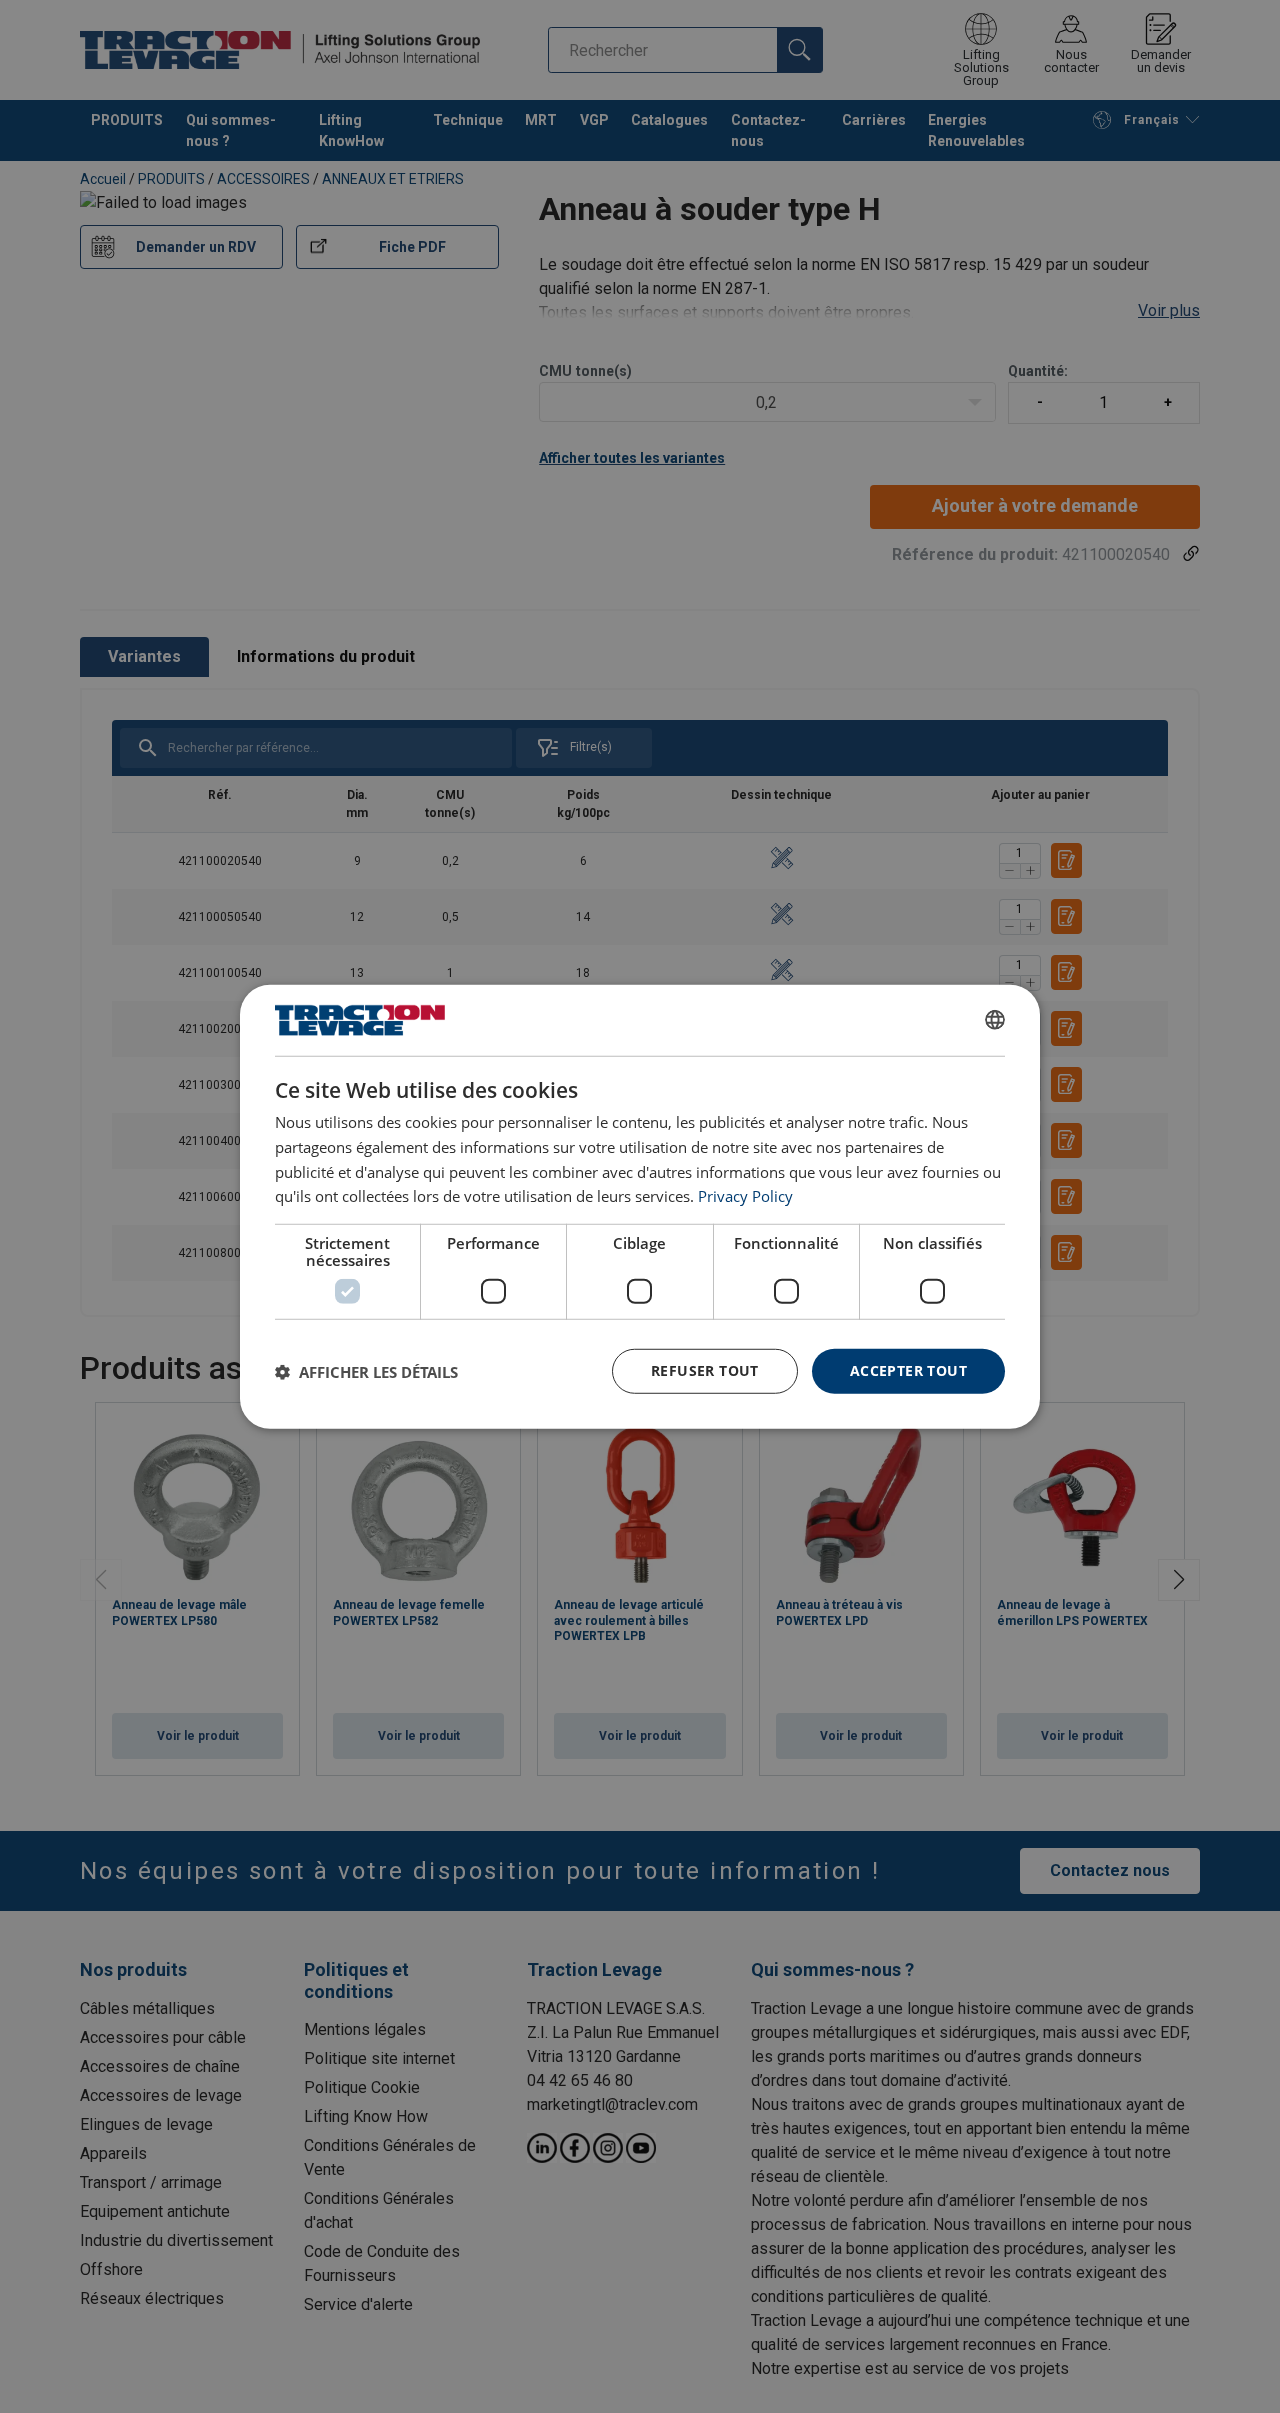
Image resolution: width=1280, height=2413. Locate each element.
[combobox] (995, 1020)
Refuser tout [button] (705, 1370)
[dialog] (640, 1206)
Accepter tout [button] (908, 1370)
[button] (366, 1371)
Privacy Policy (745, 1196)
